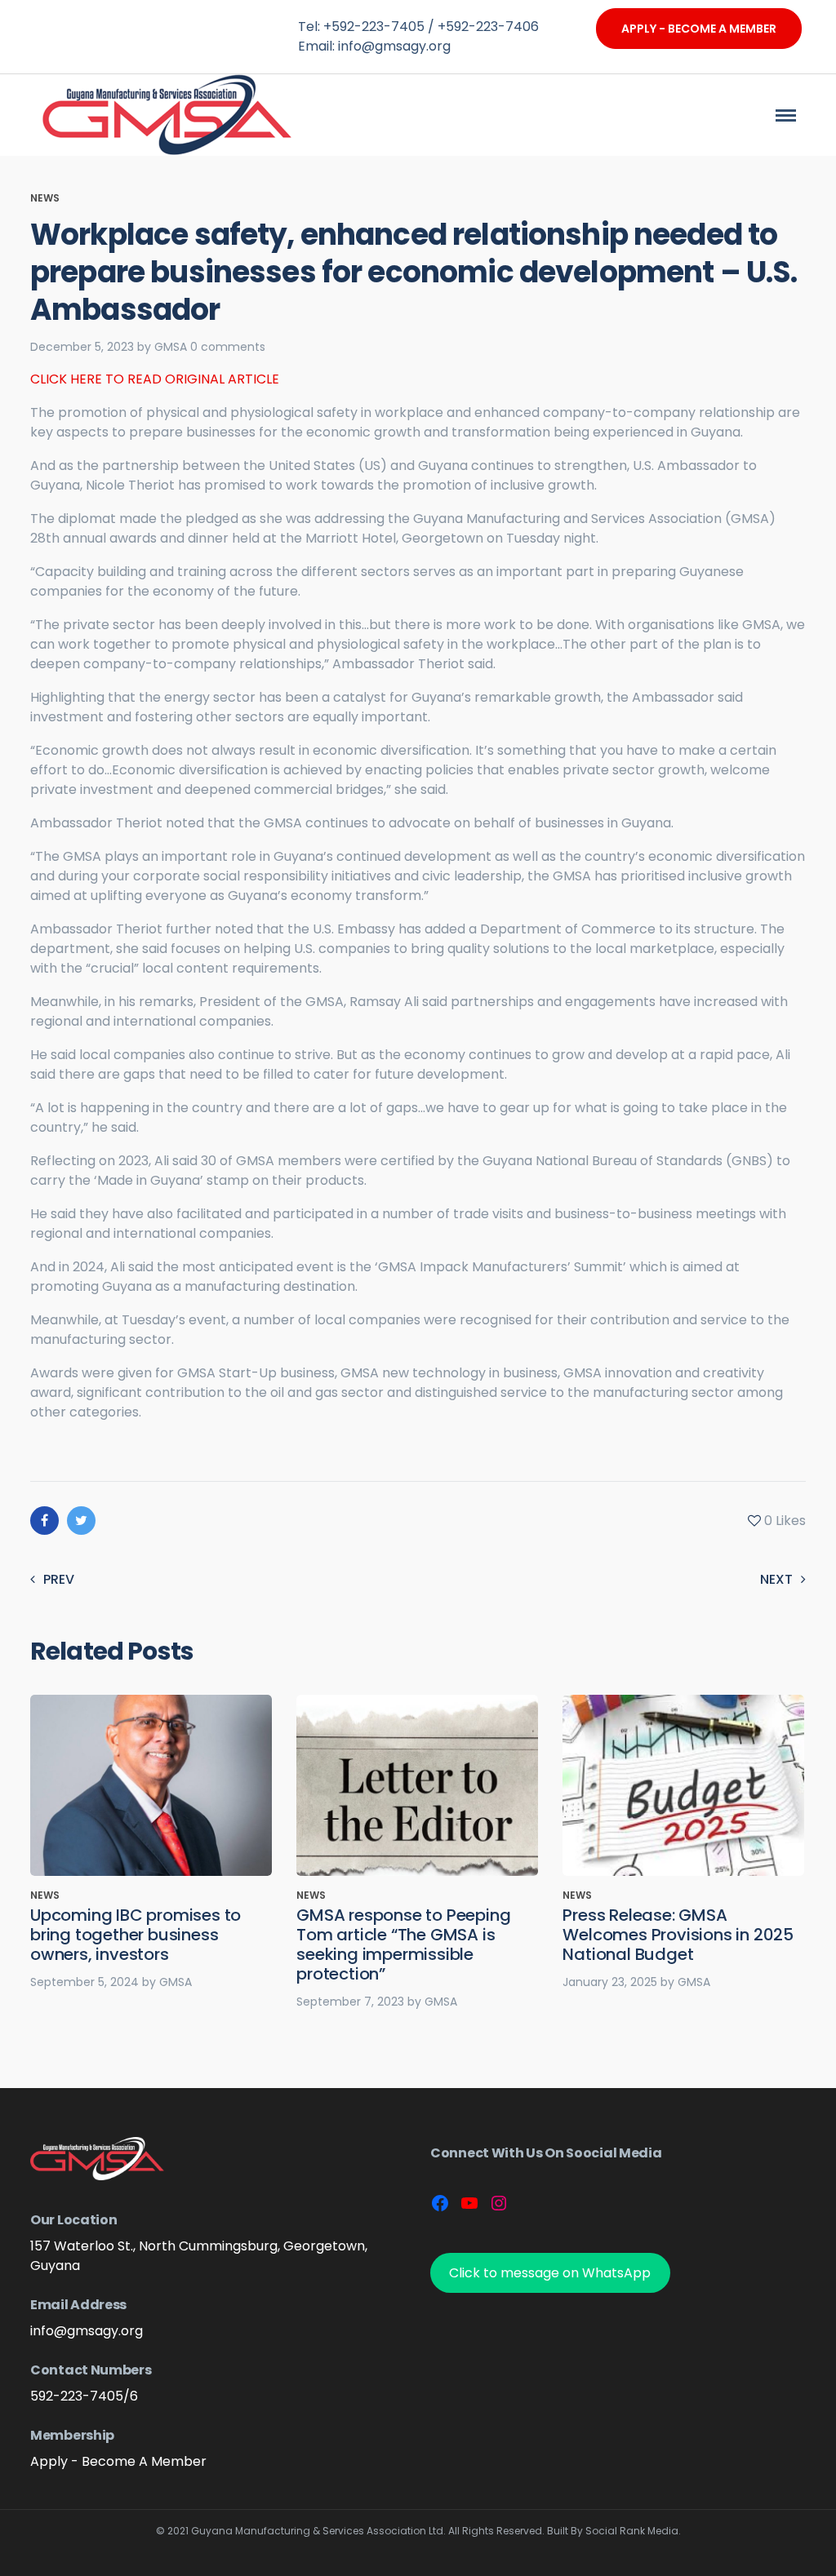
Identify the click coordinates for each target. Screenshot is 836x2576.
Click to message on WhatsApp (550, 2273)
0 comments (228, 347)
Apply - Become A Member (699, 29)
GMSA (171, 347)
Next (776, 1579)
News (45, 198)
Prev (59, 1579)
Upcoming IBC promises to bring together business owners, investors (136, 1935)
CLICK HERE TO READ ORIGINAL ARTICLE (155, 379)
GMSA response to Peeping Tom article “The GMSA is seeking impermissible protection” (403, 1944)
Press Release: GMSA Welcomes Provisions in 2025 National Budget (678, 1935)
